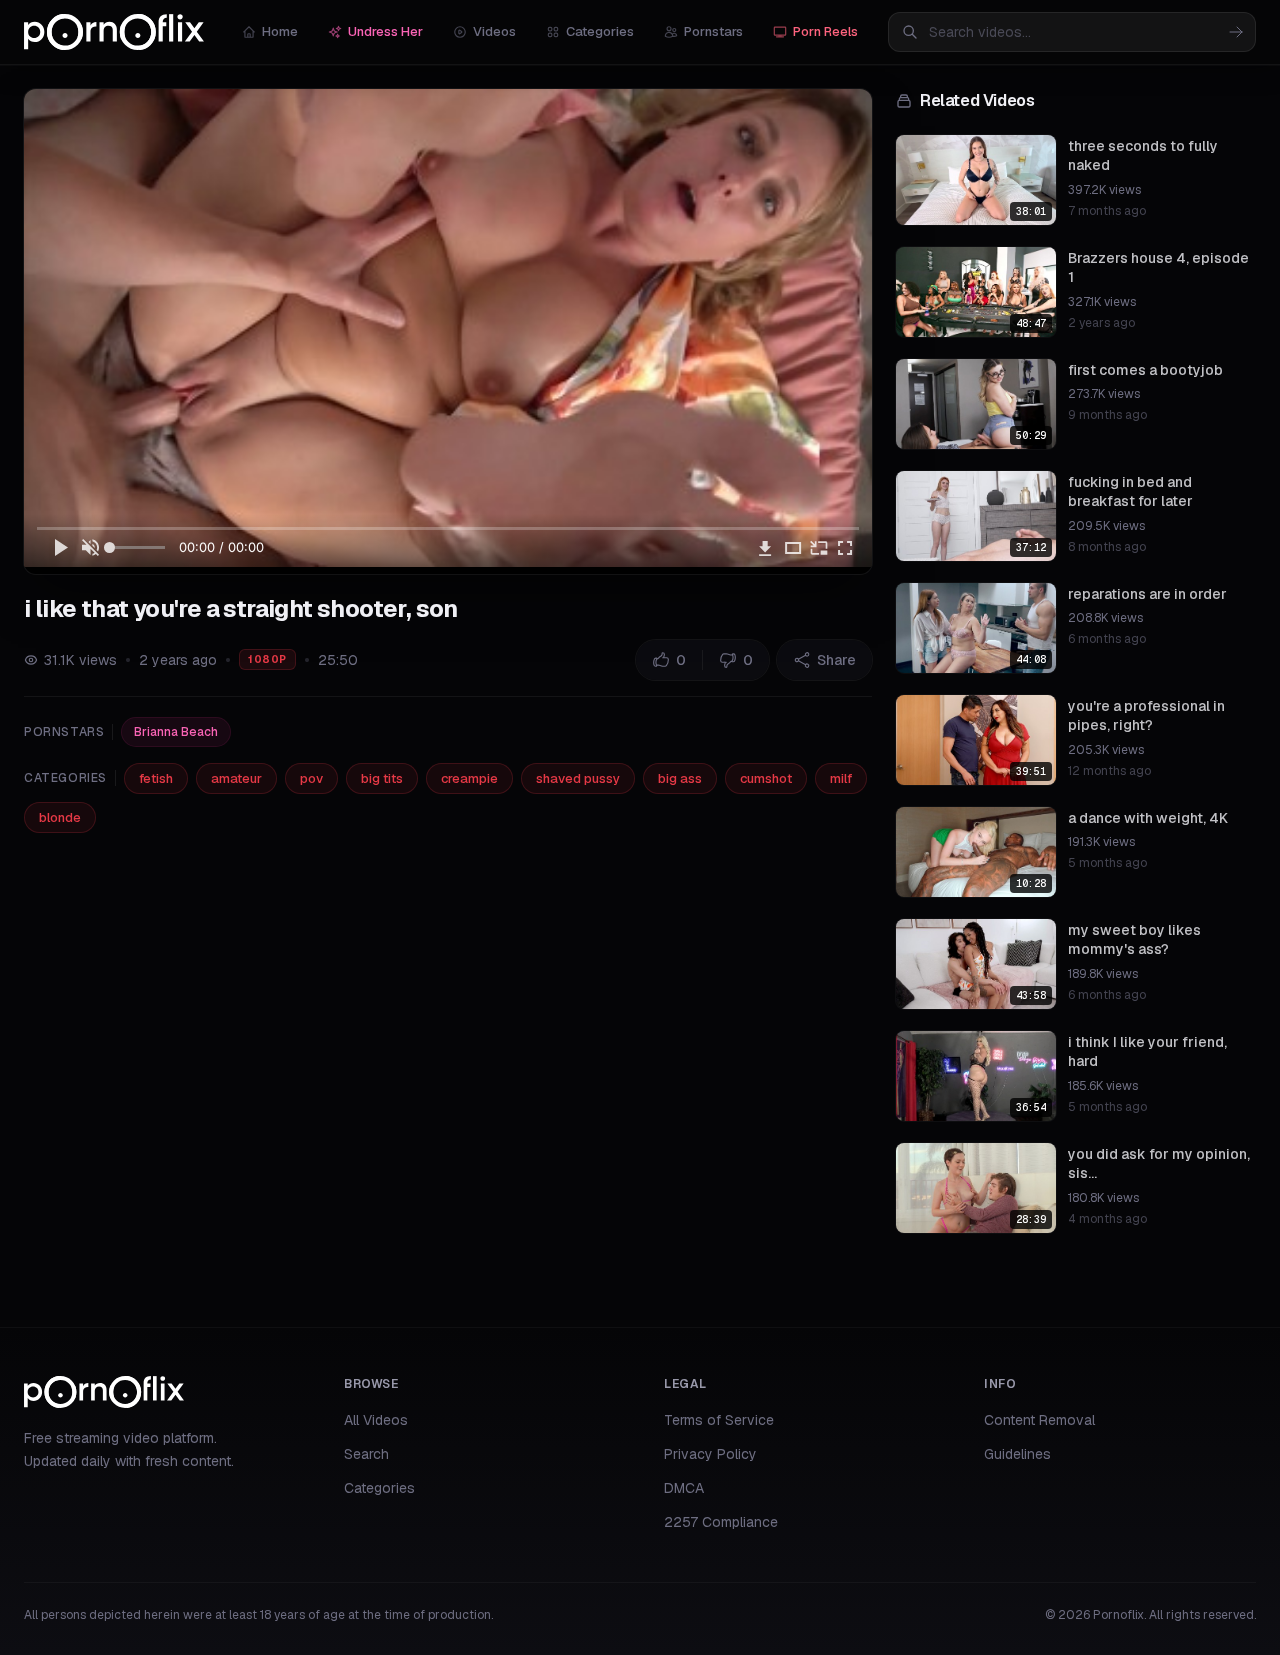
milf (841, 778)
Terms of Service (719, 1420)
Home (280, 31)
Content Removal (1039, 1420)
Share (836, 660)
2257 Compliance (721, 1522)
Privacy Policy (710, 1454)
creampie (469, 778)
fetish (156, 778)
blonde (60, 817)
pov (311, 778)
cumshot (766, 778)
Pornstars (713, 31)
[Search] (1236, 32)
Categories (600, 31)
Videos (494, 31)
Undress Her (385, 31)
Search (366, 1454)
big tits (382, 778)
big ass (680, 778)
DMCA (684, 1488)
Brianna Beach (176, 732)
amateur (236, 778)
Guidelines (1017, 1454)
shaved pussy (578, 778)
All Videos (376, 1420)
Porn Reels (825, 31)
